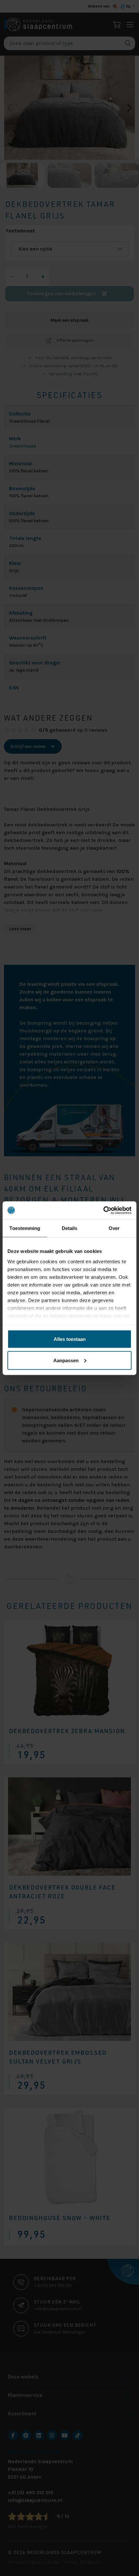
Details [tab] (70, 1228)
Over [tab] (114, 1228)
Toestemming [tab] (25, 1228)
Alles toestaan (70, 1339)
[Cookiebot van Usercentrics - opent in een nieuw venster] (103, 1210)
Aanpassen (66, 1360)
